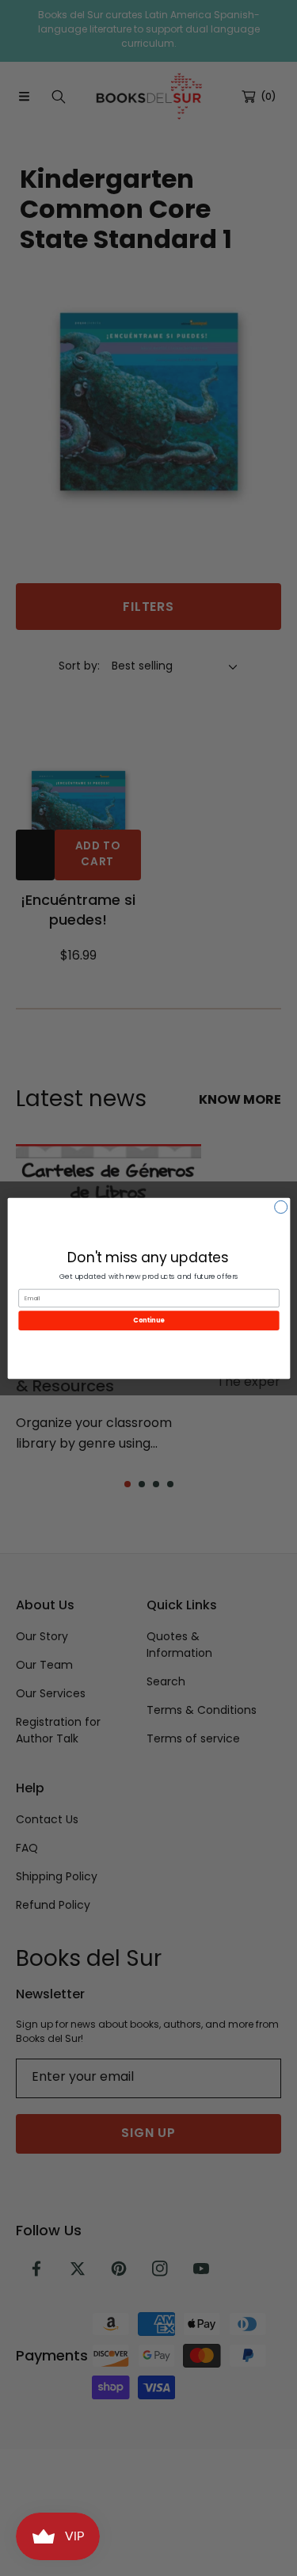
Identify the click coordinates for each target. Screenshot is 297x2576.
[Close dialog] (280, 1207)
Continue (149, 1320)
